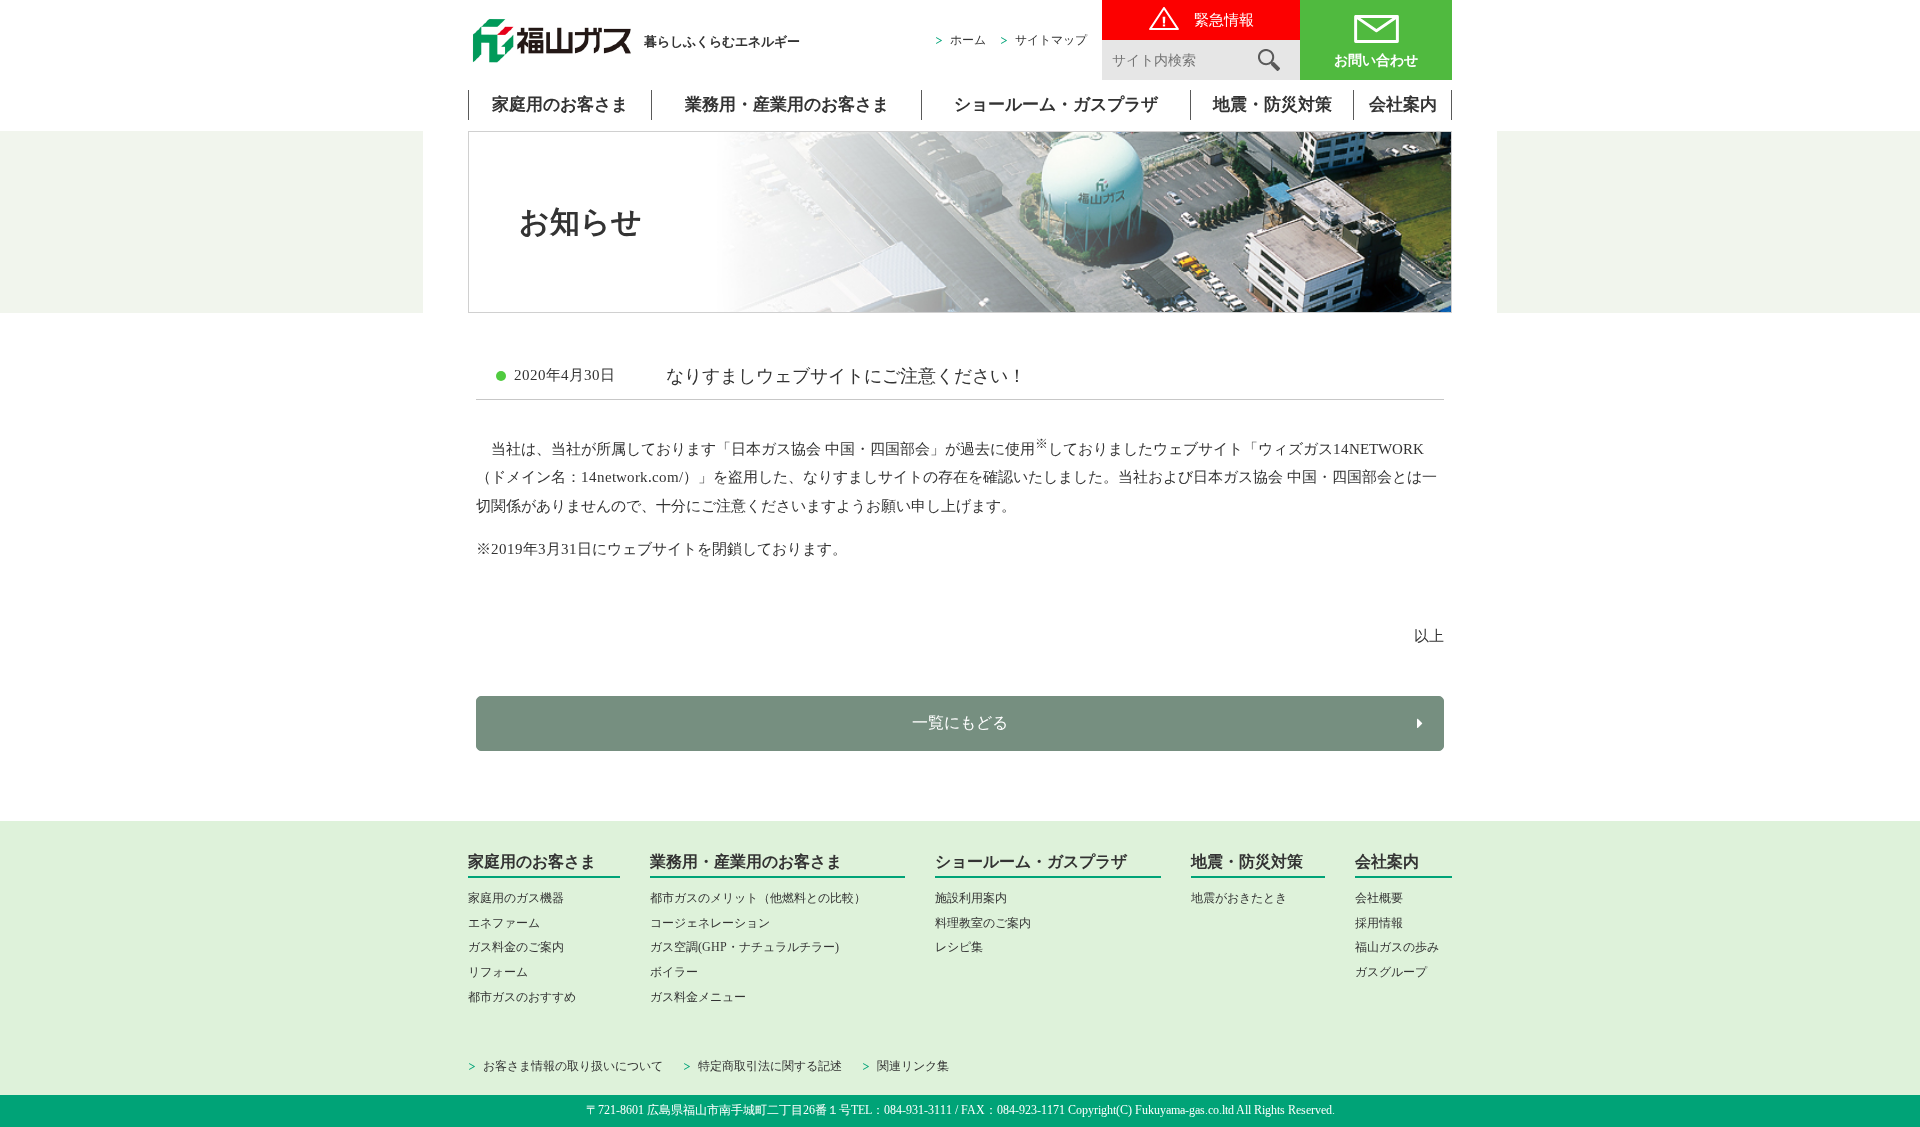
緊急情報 (1224, 20)
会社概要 (1379, 898)
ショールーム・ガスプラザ (1056, 104)
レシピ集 (959, 947)
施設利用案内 (971, 898)
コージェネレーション (710, 923)
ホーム (968, 40)
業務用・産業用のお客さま (787, 104)
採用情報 (1379, 923)
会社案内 (1403, 104)
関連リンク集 (913, 1066)
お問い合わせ (1376, 60)
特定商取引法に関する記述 (770, 1066)
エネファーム (504, 923)
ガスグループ (1391, 972)
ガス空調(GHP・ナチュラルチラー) (744, 947)
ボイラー (674, 972)
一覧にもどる (960, 722)
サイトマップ (1051, 40)
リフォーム (498, 972)
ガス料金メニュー (698, 997)
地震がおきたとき (1239, 898)
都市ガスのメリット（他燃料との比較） (758, 898)
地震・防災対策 (1272, 104)
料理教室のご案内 (983, 923)
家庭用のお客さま (560, 104)
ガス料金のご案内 (516, 947)
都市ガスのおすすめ (522, 997)
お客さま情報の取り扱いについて (573, 1066)
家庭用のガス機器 (516, 898)
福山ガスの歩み (1397, 947)
